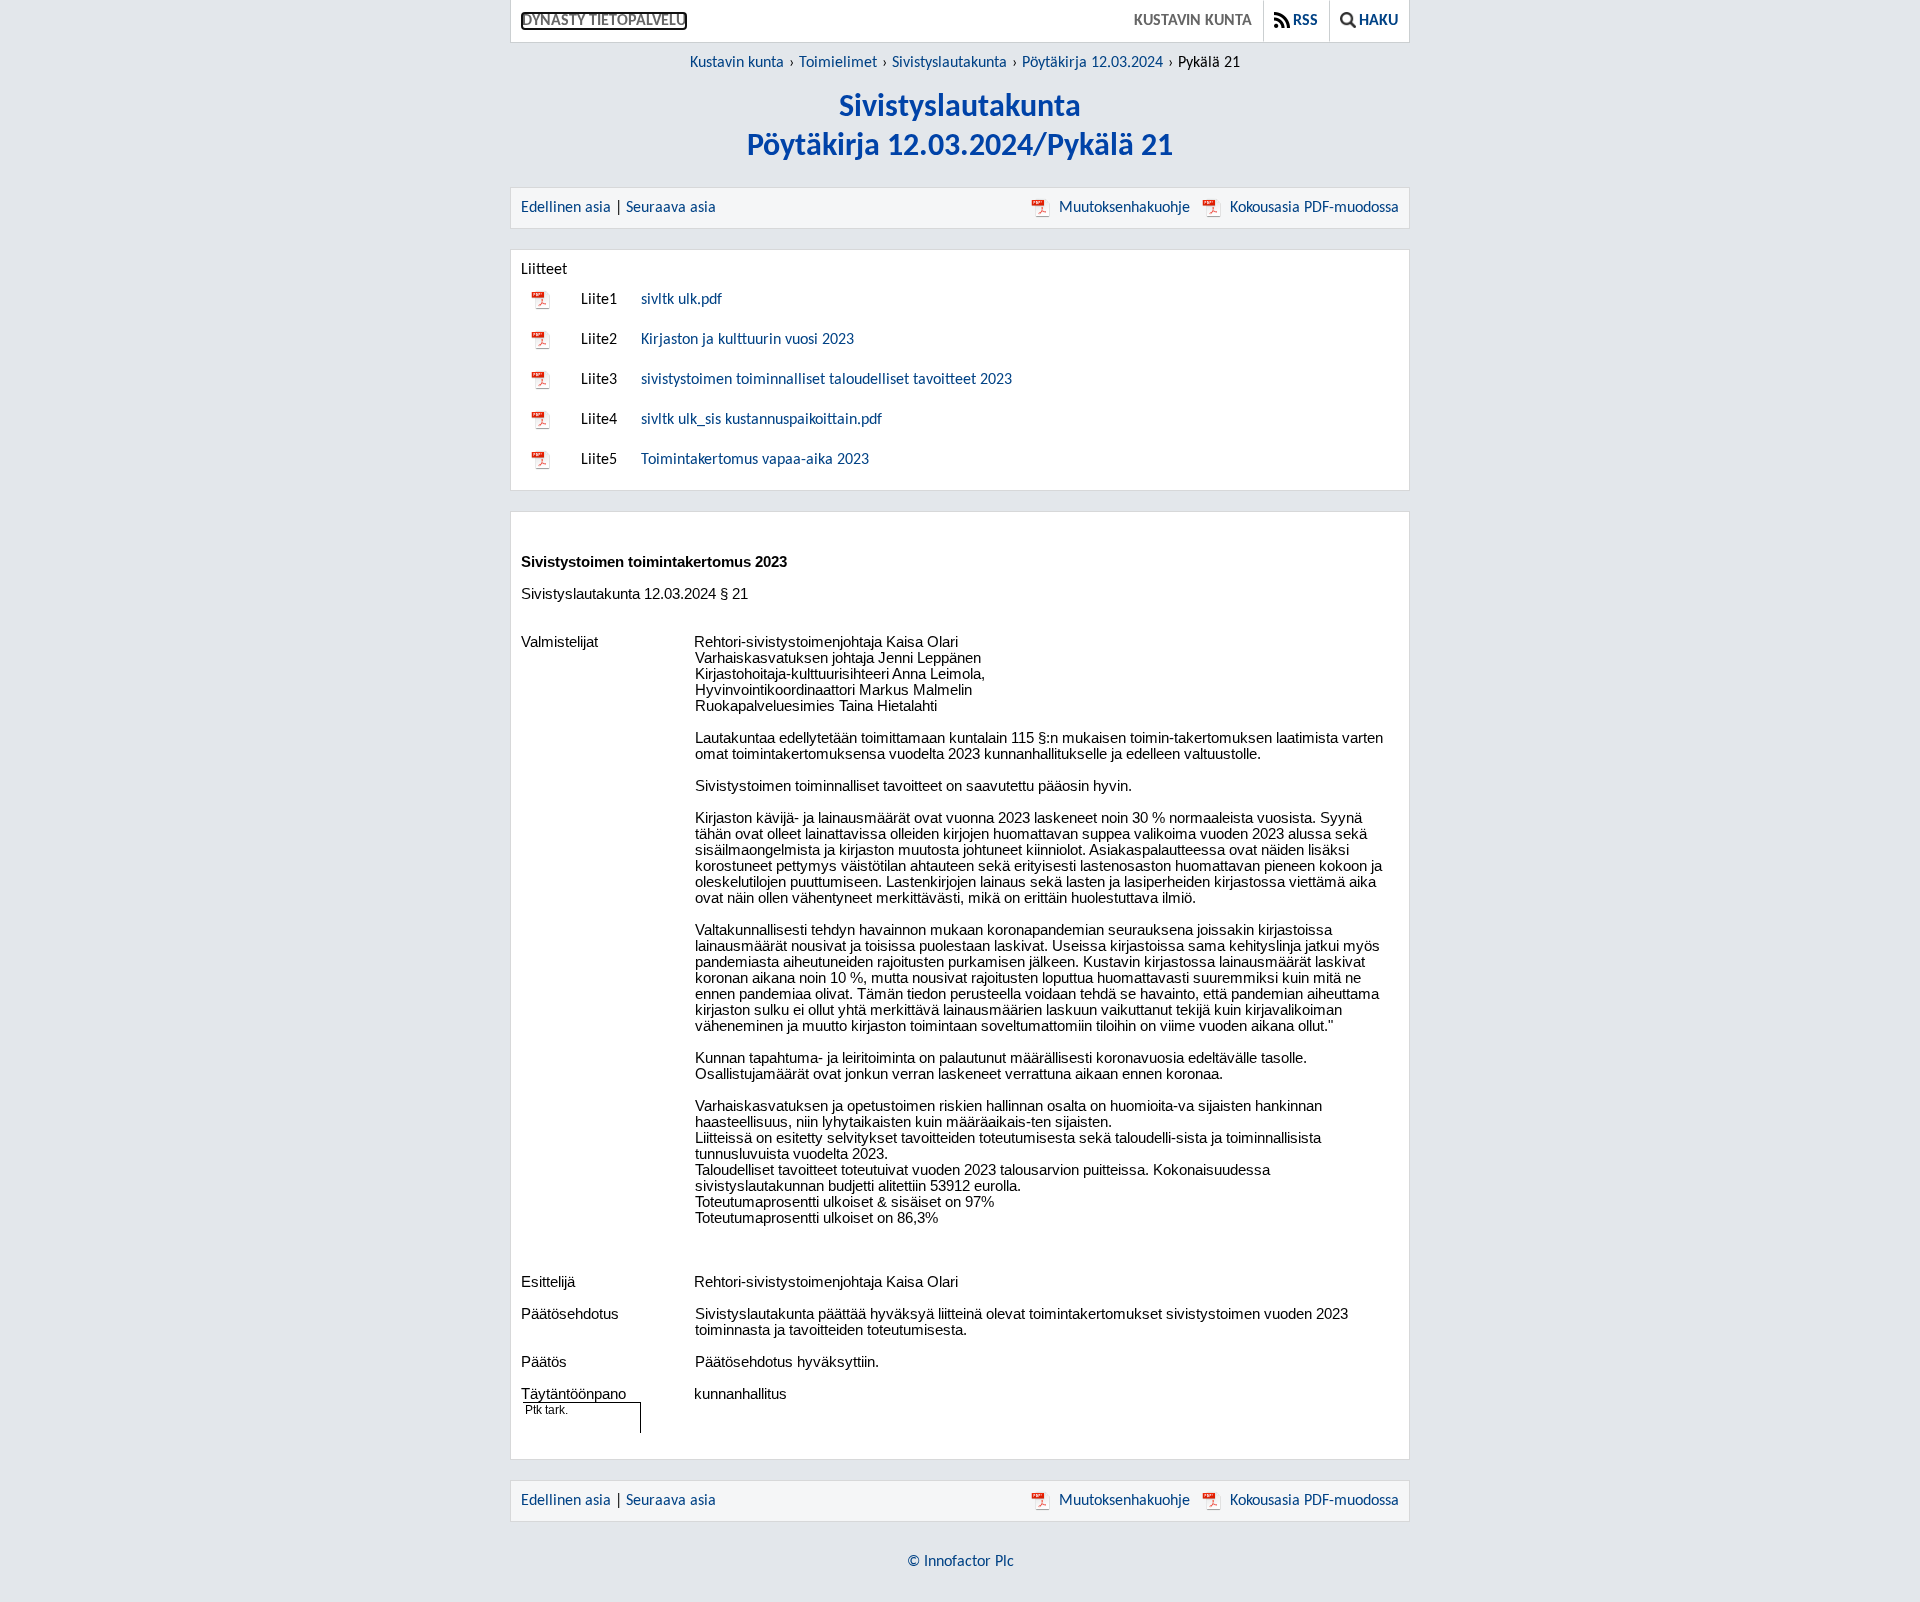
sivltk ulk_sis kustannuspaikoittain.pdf (761, 420)
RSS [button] (1305, 21)
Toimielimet (838, 63)
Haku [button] (1378, 21)
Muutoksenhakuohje (1124, 208)
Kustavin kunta (1193, 21)
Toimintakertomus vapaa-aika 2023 (755, 460)
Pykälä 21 (1209, 63)
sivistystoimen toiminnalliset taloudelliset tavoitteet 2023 (826, 380)
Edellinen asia (566, 208)
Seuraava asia (671, 208)
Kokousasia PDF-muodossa (1314, 208)
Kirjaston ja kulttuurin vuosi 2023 (747, 340)
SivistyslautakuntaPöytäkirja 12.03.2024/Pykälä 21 (960, 127)
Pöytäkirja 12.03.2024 (1092, 63)
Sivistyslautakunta (949, 63)
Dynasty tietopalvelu (604, 21)
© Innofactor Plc (960, 1562)
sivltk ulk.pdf (681, 300)
